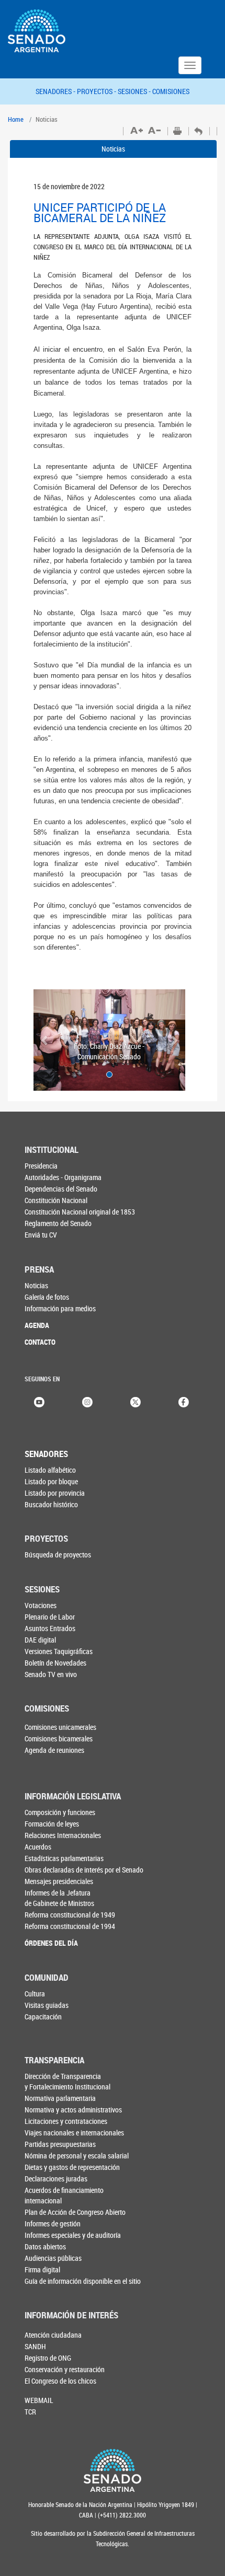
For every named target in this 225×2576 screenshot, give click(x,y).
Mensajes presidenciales (59, 1881)
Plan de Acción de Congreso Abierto (75, 2212)
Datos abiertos (45, 2246)
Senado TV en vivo (51, 1674)
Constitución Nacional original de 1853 (80, 1212)
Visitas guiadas (47, 2005)
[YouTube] (39, 1401)
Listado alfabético (50, 1470)
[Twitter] (136, 1401)
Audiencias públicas (53, 2258)
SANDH (35, 2346)
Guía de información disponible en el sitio (83, 2281)
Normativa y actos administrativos (73, 2110)
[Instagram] (87, 1401)
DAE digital (40, 1640)
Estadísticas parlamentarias (64, 1858)
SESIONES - (135, 91)
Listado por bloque (51, 1481)
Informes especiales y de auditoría (73, 2235)
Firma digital (42, 2269)
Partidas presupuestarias (60, 2144)
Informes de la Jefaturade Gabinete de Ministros (59, 1898)
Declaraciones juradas (56, 2179)
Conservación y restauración (65, 2369)
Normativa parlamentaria (60, 2098)
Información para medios (60, 1308)
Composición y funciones (60, 1812)
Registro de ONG (48, 2358)
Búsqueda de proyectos (58, 1555)
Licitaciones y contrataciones (66, 2121)
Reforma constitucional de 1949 (70, 1915)
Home (16, 119)
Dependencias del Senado (61, 1189)
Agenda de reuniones (54, 1750)
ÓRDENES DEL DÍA (51, 1943)
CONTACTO (40, 1342)
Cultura (35, 1994)
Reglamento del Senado (58, 1223)
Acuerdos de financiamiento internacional (64, 2195)
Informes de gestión (53, 2223)
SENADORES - (56, 91)
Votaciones (41, 1605)
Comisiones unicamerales (60, 1727)
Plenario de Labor (50, 1617)
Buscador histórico (51, 1504)
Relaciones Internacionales (63, 1835)
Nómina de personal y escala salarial (77, 2156)
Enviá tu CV (41, 1235)
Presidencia (41, 1166)
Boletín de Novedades (55, 1663)
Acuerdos (38, 1847)
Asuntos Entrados (50, 1628)
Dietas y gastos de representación (72, 2167)
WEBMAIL (39, 2400)
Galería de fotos (47, 1297)
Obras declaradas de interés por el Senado (84, 1870)
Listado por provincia (55, 1493)
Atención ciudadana (53, 2335)
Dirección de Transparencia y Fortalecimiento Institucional (67, 2081)
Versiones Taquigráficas (59, 1651)
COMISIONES (171, 91)
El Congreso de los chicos (60, 2381)
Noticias (113, 149)
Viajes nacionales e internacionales (74, 2133)
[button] (45, 1040)
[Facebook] (184, 1401)
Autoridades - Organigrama (63, 1177)
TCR (30, 2412)
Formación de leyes (52, 1824)
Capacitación (43, 2017)
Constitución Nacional (56, 1200)
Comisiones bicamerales (59, 1738)
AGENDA (37, 1325)
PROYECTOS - (97, 91)
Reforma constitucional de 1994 (70, 1926)
